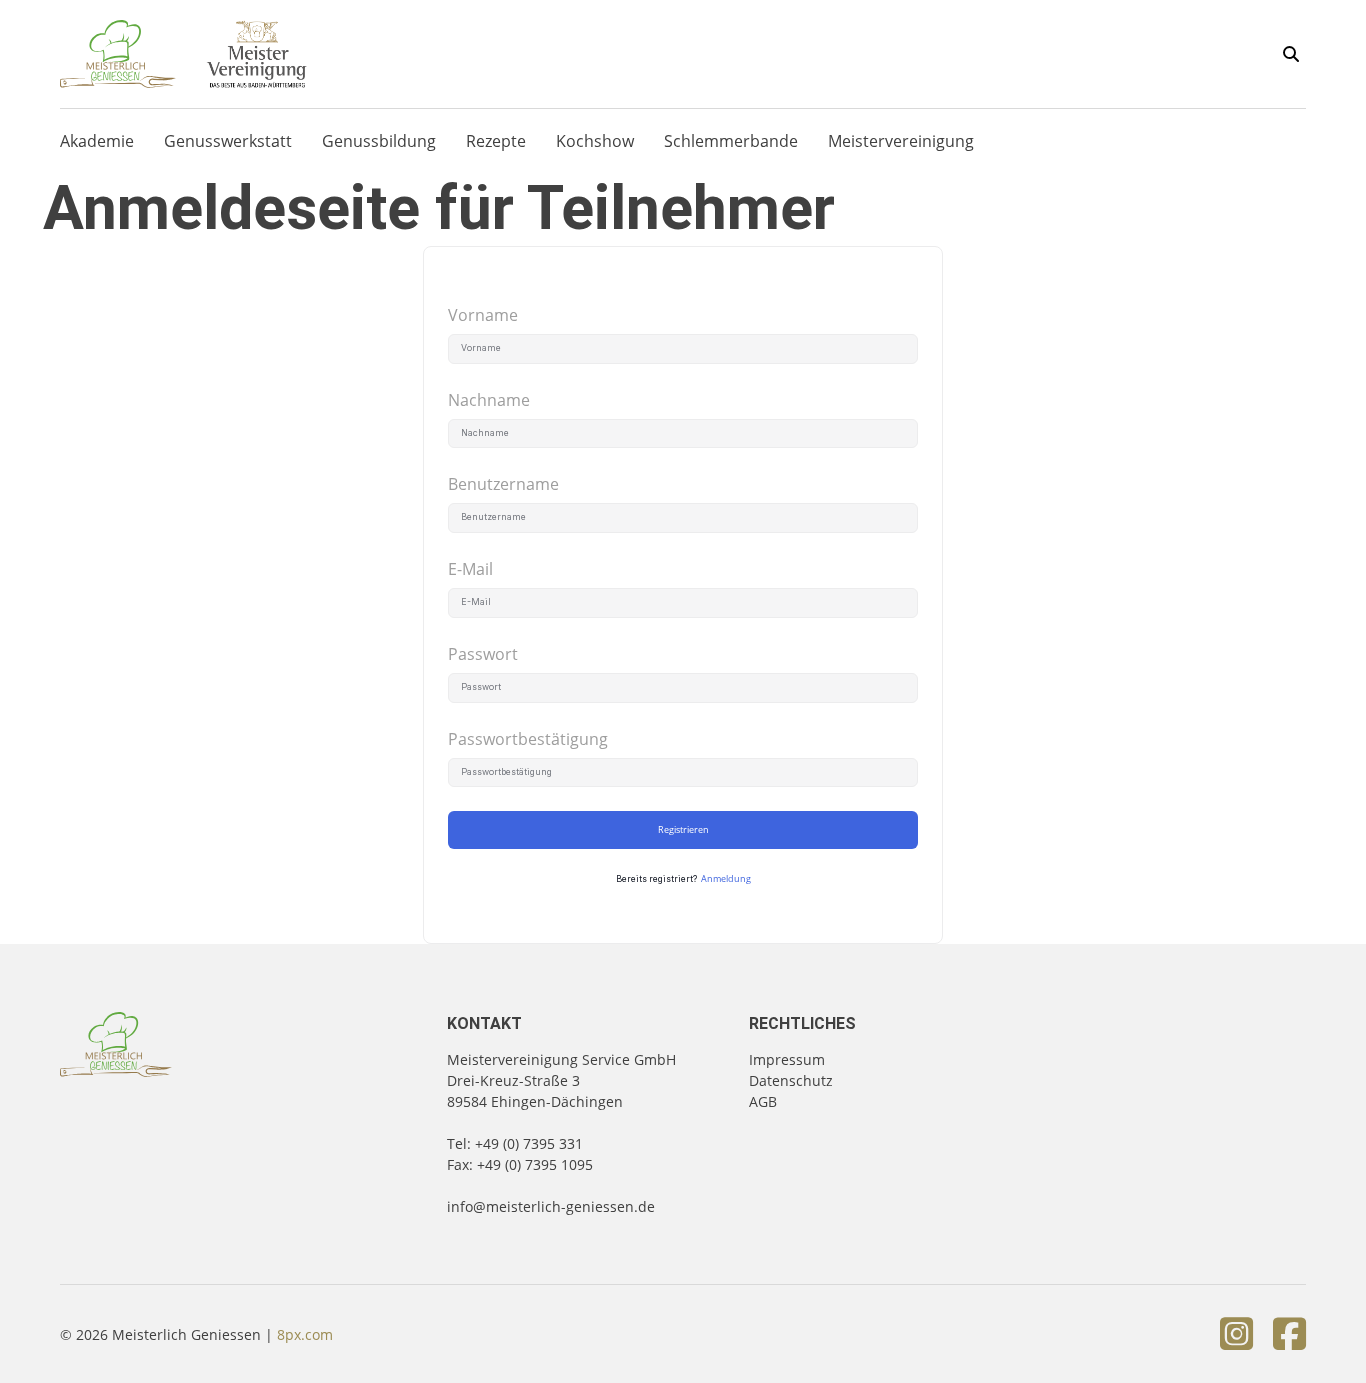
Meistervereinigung (901, 141)
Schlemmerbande (731, 141)
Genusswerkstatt (228, 141)
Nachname (489, 400)
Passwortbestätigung (528, 739)
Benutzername (503, 484)
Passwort (483, 654)
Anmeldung (726, 879)
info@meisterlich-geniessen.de (551, 1206)
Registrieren (683, 830)
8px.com (305, 1334)
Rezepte (496, 141)
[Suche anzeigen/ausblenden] (1291, 54)
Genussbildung (379, 141)
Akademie (97, 141)
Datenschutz (791, 1080)
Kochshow (595, 141)
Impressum (787, 1059)
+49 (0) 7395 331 (529, 1143)
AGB (763, 1101)
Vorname (483, 315)
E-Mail (470, 569)
